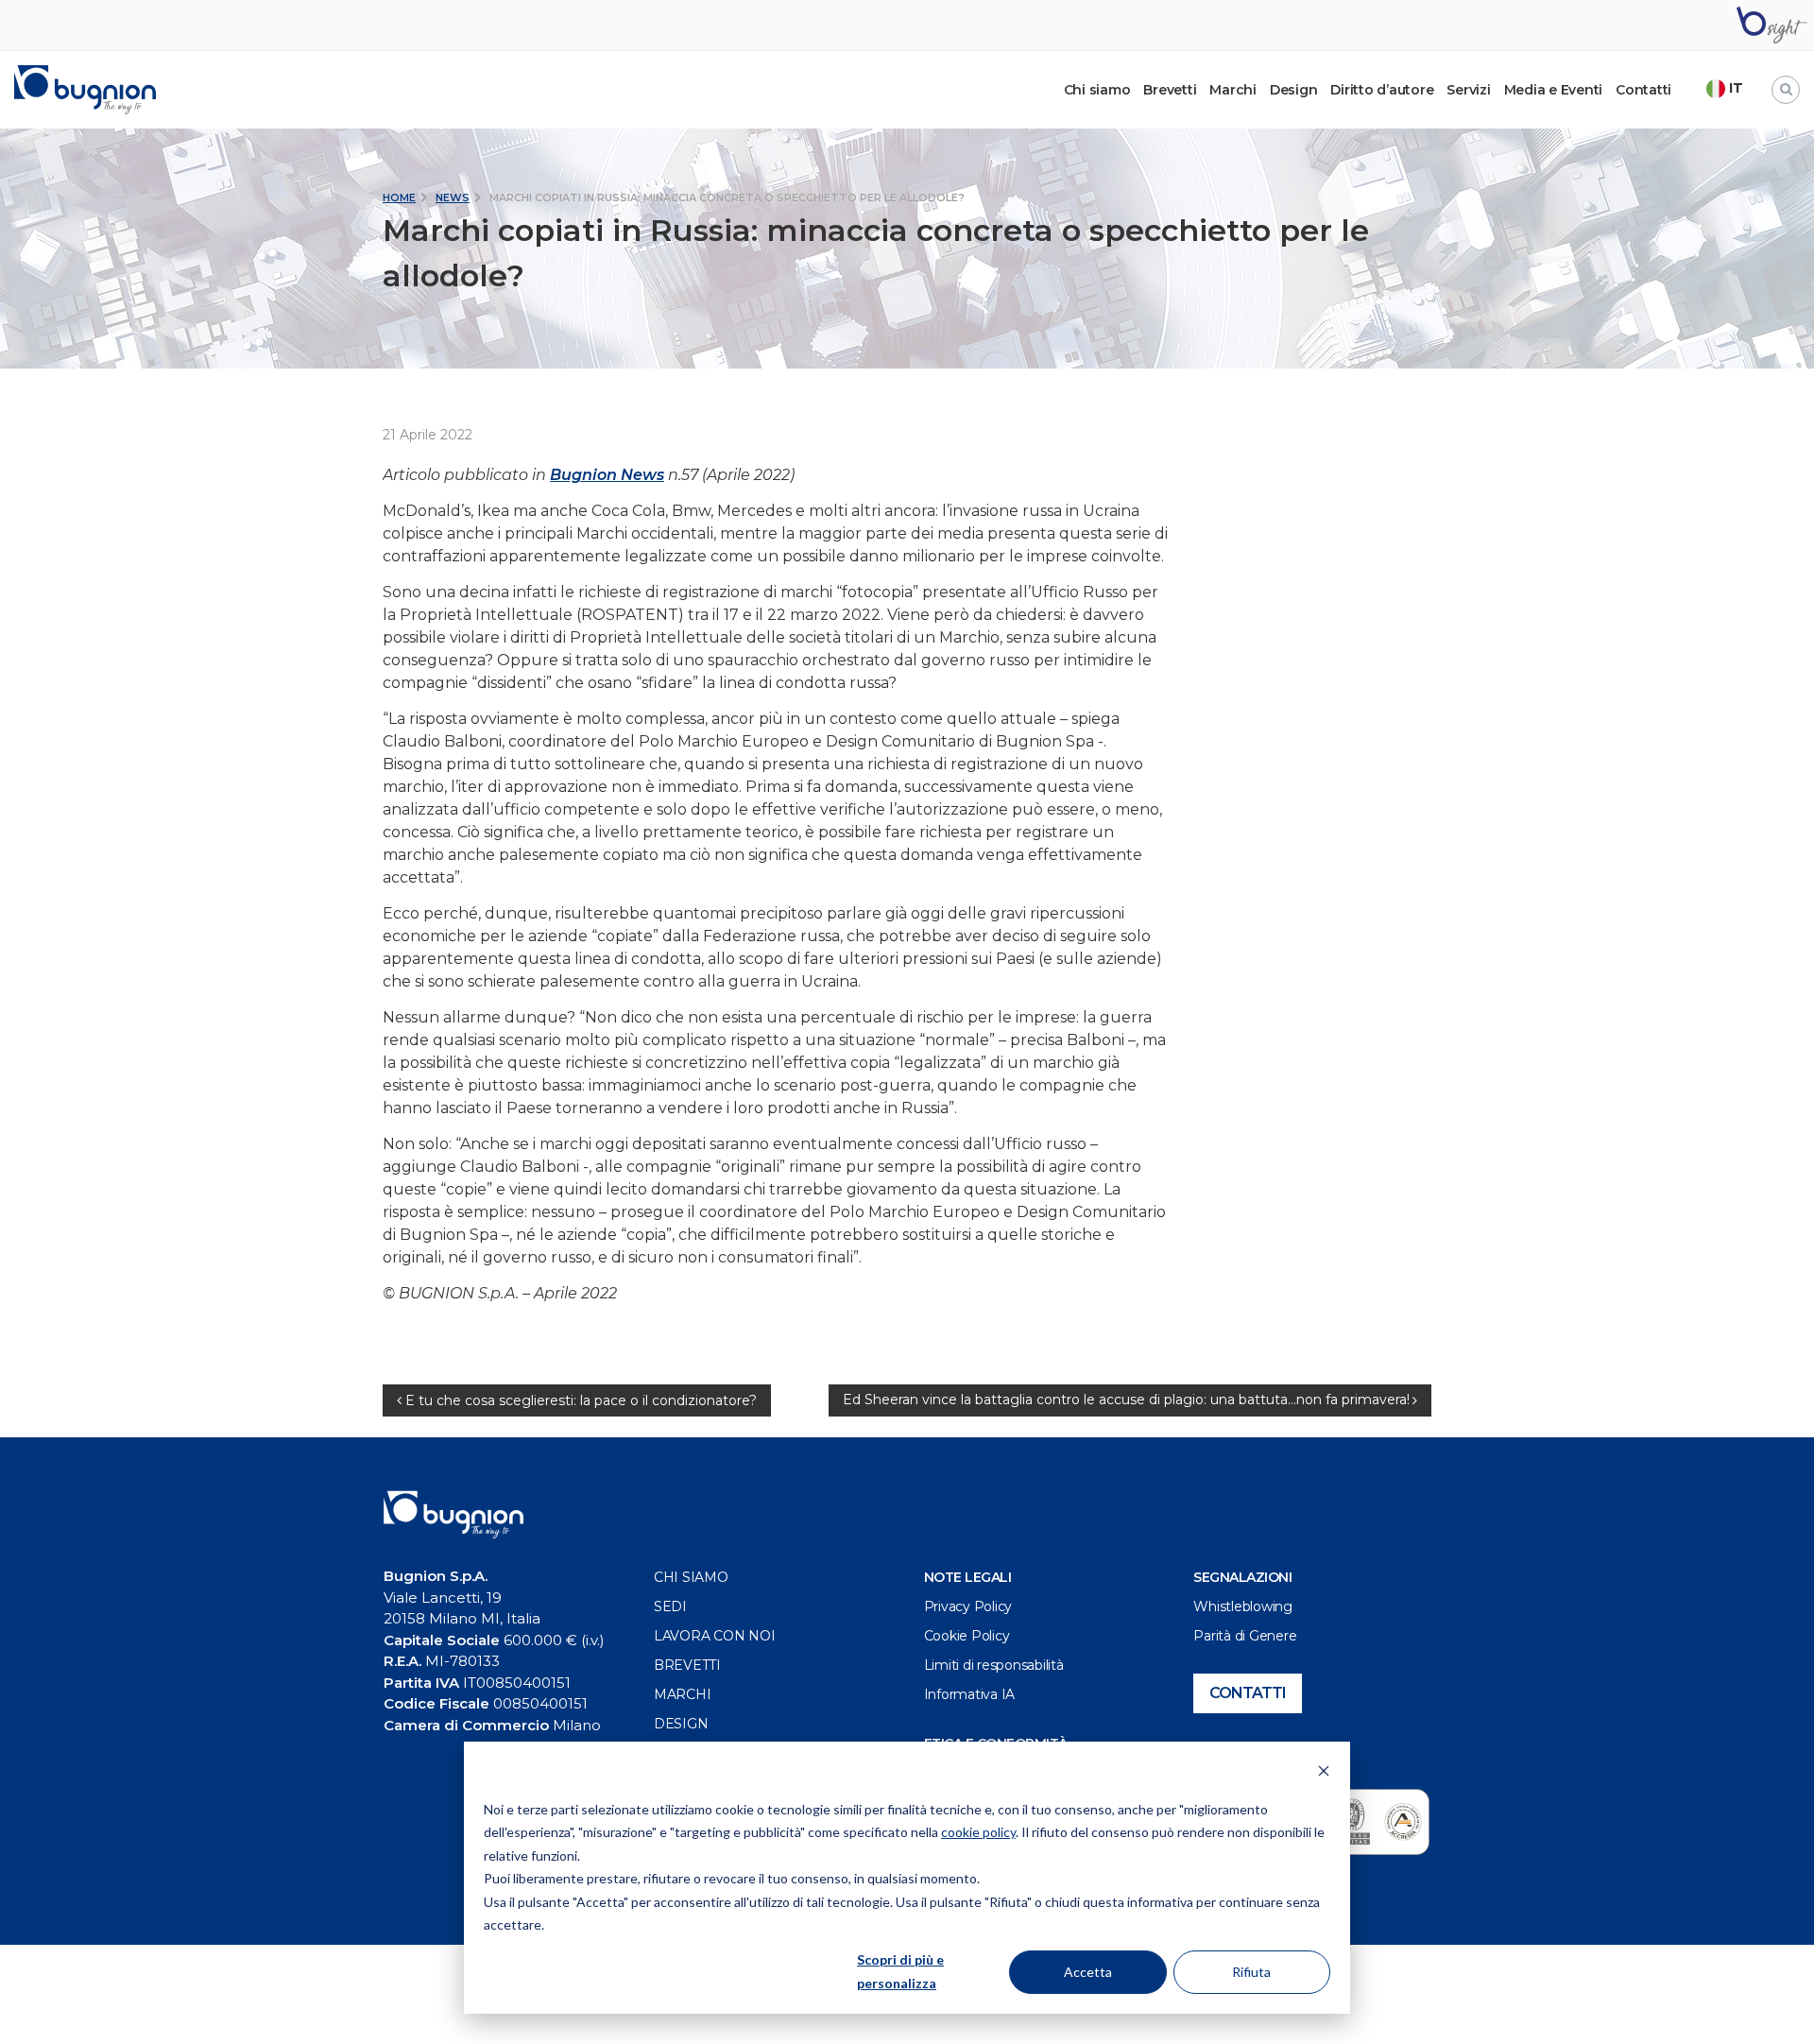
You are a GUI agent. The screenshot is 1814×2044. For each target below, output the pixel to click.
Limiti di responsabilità (994, 1665)
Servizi (1468, 90)
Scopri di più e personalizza (900, 1971)
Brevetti (1170, 90)
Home (399, 198)
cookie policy (978, 1832)
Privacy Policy (968, 1606)
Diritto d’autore (1382, 90)
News (453, 198)
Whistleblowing (1243, 1606)
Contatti (1643, 90)
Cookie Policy (967, 1636)
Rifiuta (1251, 1972)
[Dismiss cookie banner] (1324, 1773)
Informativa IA (970, 1694)
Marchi (1233, 90)
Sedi (670, 1606)
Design (1294, 90)
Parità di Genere (1245, 1636)
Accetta (1088, 1972)
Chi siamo (691, 1577)
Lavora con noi (715, 1636)
